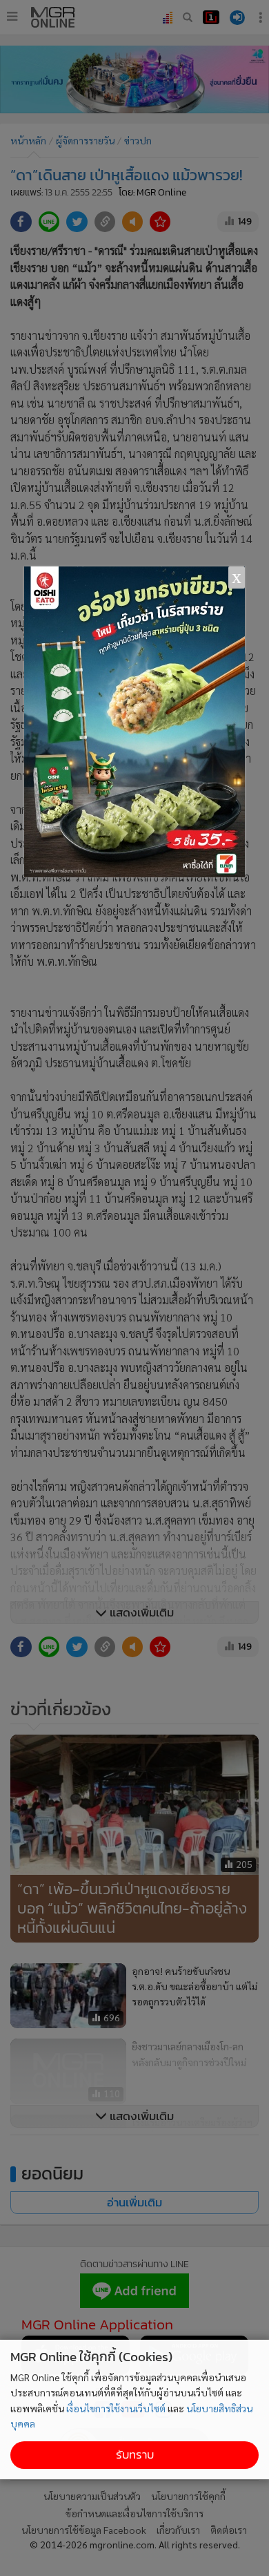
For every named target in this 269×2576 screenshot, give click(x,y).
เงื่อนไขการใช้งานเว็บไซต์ (116, 2408)
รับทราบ (135, 2455)
